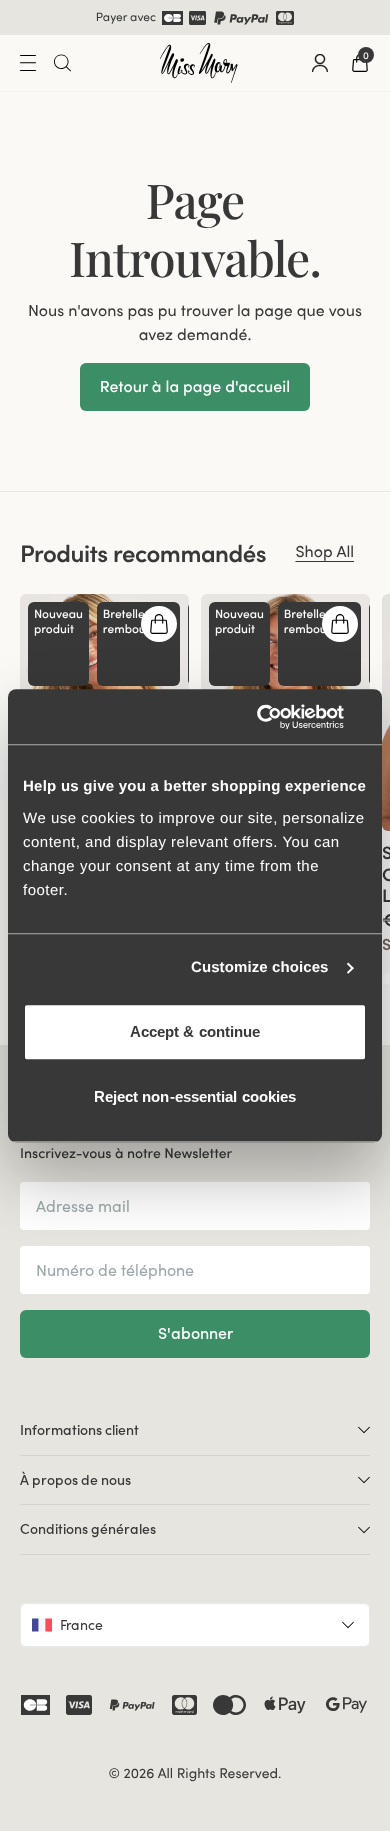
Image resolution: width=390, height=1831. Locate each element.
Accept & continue (195, 1031)
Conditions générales (88, 1529)
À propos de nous (75, 1480)
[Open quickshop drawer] (159, 624)
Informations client (79, 1430)
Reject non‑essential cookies (195, 1096)
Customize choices (260, 967)
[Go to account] (320, 63)
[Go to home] (199, 63)
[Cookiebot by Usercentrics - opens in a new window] (280, 717)
